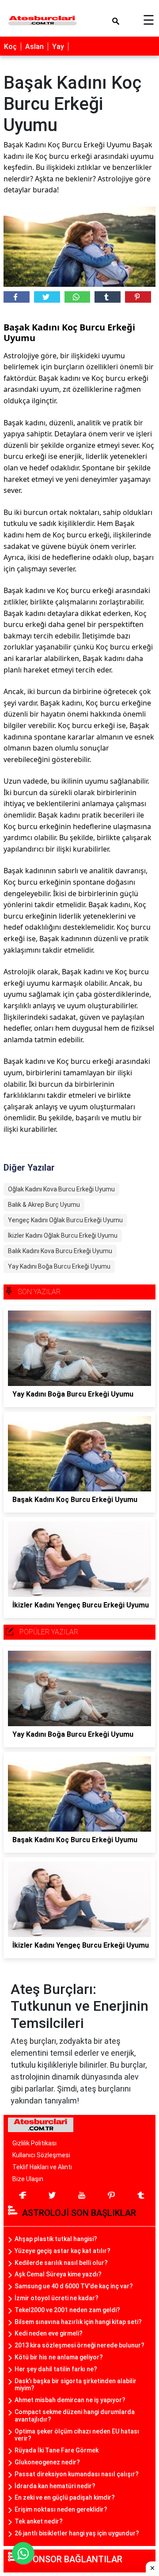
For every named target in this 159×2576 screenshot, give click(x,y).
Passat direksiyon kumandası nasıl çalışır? (77, 2474)
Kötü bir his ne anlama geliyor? (59, 2357)
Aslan (34, 47)
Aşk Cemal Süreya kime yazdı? (58, 2274)
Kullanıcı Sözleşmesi (41, 2155)
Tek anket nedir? (39, 2521)
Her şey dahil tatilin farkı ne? (56, 2369)
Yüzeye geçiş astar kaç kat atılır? (62, 2251)
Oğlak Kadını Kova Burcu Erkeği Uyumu (61, 1189)
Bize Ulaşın (28, 2179)
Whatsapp (78, 297)
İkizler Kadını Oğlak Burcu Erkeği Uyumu (63, 1235)
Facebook (17, 297)
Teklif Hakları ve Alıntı (42, 2167)
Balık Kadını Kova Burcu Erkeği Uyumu (60, 1251)
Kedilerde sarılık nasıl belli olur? (61, 2263)
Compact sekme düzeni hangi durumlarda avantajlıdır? (75, 2416)
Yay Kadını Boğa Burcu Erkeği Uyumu (59, 1266)
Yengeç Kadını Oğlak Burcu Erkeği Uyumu (65, 1220)
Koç (10, 47)
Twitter (47, 297)
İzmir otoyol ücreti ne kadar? (57, 2298)
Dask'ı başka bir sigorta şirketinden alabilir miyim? (76, 2385)
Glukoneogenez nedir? (47, 2462)
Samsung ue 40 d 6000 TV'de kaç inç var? (74, 2286)
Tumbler (108, 297)
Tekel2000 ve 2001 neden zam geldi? (67, 2310)
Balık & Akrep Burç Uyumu (44, 1205)
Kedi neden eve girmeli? (49, 2333)
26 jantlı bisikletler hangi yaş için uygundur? (77, 2533)
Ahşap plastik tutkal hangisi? (56, 2239)
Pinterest (138, 297)
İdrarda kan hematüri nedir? (55, 2486)
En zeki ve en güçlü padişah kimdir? (65, 2497)
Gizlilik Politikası (34, 2143)
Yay (58, 47)
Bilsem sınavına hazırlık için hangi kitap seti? (78, 2322)
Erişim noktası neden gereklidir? (61, 2509)
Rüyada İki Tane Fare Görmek (57, 2450)
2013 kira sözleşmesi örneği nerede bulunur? (79, 2345)
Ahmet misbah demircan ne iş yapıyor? (70, 2400)
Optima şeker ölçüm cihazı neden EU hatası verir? (77, 2435)
